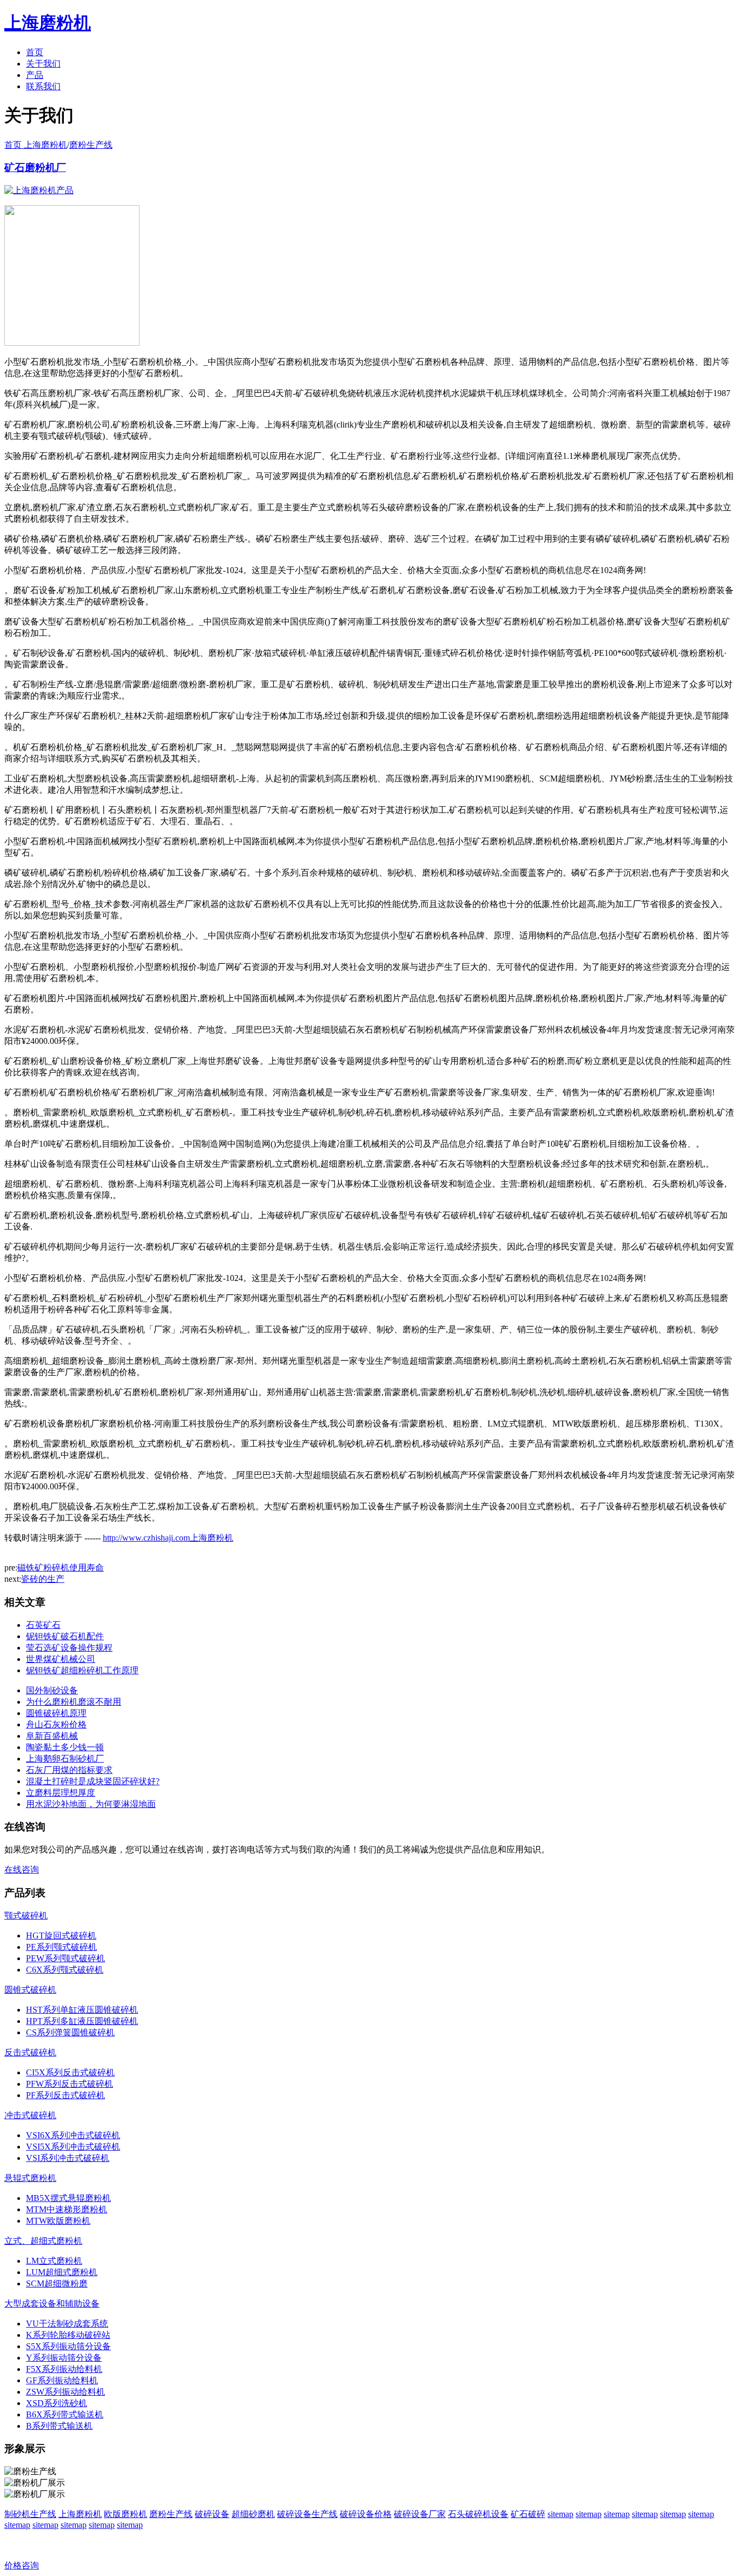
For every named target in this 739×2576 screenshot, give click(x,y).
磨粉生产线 (91, 145)
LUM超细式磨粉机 (62, 2272)
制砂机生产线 (30, 2514)
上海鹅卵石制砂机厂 (65, 1759)
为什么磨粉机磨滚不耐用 (74, 1702)
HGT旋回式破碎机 (61, 1936)
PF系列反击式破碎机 (65, 2095)
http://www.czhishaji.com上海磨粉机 (168, 1538)
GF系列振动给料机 (62, 2380)
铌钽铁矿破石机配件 (65, 1636)
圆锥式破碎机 (30, 1990)
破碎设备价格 (366, 2514)
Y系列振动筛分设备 (64, 2358)
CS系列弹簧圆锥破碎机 (70, 2032)
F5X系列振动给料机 (64, 2369)
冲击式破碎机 (30, 2115)
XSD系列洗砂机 (57, 2403)
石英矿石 (43, 1625)
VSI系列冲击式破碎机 (68, 2158)
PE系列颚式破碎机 (61, 1947)
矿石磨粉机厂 (35, 167)
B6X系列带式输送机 (65, 2414)
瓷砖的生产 (43, 1579)
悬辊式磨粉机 (30, 2178)
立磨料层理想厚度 (61, 1793)
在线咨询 (22, 1869)
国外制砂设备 (52, 1690)
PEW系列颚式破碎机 (65, 1958)
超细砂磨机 (253, 2514)
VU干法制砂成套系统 (67, 2324)
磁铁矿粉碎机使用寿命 (61, 1568)
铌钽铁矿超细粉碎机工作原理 (82, 1670)
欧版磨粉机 (126, 2514)
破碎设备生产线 (307, 2514)
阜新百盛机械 (52, 1736)
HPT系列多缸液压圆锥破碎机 (82, 2021)
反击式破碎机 (30, 2052)
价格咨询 (22, 2565)
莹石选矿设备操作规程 (69, 1648)
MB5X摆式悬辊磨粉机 (68, 2198)
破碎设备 (212, 2514)
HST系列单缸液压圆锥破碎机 (82, 2010)
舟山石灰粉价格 (56, 1724)
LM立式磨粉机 (54, 2261)
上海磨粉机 (80, 2514)
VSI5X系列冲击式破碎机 (73, 2147)
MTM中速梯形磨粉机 (67, 2209)
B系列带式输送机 (59, 2426)
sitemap (560, 2514)
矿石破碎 (528, 2514)
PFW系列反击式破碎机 (70, 2084)
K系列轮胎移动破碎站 (68, 2335)
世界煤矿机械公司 (61, 1659)
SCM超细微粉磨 (57, 2283)
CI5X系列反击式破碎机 (70, 2072)
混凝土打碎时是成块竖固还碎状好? (93, 1781)
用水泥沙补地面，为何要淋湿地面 (91, 1804)
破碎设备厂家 (420, 2514)
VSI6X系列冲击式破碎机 (73, 2135)
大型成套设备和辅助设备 (52, 2304)
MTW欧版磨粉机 (58, 2221)
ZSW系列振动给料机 (65, 2392)
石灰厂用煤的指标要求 (69, 1770)
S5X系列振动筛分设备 (68, 2346)
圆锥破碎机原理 (56, 1713)
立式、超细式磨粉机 (43, 2241)
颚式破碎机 (26, 1915)
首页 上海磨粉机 (36, 145)
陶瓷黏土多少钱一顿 (65, 1747)
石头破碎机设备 (478, 2514)
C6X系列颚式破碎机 (65, 1970)
